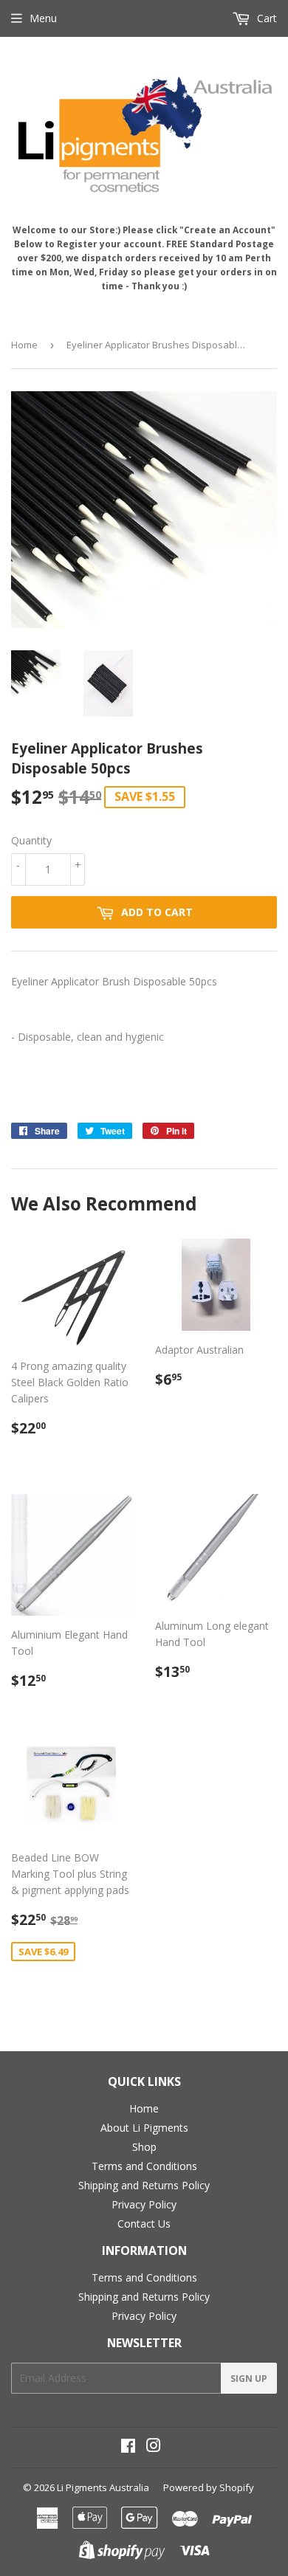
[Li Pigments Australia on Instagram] (154, 2447)
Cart (265, 18)
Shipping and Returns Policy (144, 2185)
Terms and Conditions (144, 2166)
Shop (144, 2147)
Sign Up (249, 2379)
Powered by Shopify (209, 2487)
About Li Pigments (144, 2128)
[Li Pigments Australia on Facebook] (128, 2447)
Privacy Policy (144, 2204)
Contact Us (144, 2224)
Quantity (31, 840)
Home (24, 345)
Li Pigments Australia (103, 2487)
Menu (43, 18)
